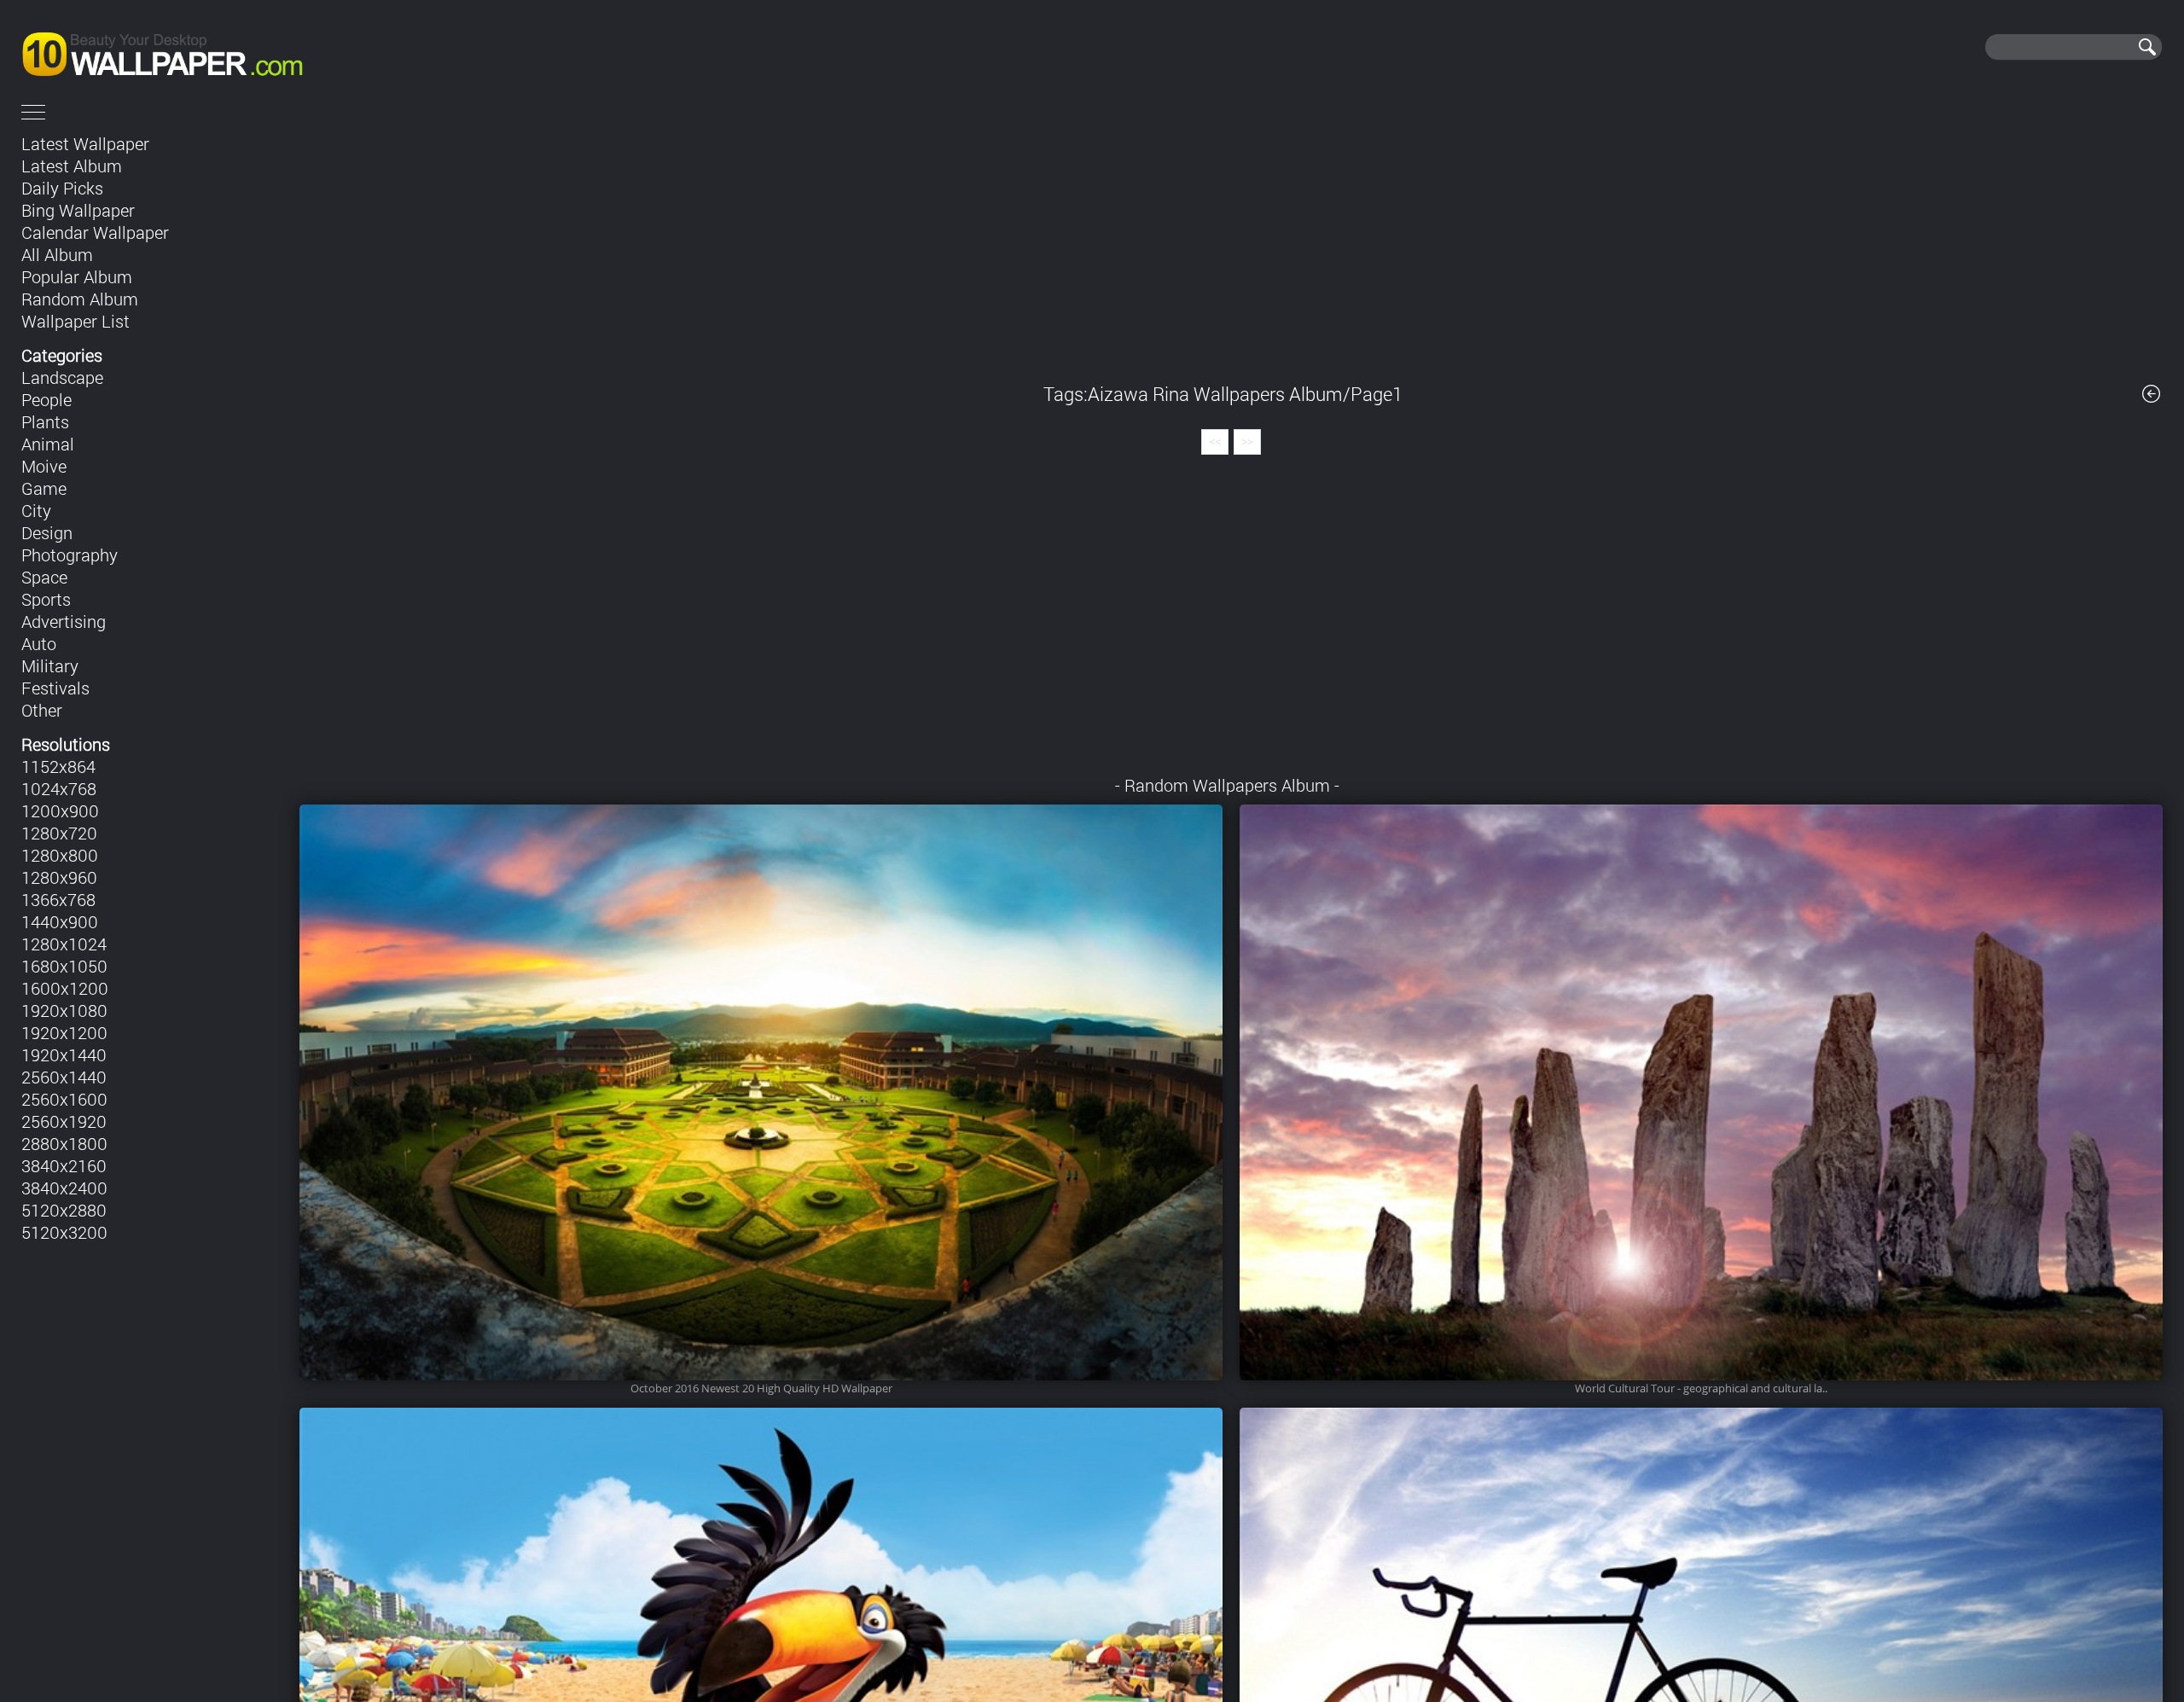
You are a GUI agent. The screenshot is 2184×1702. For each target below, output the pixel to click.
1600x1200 (65, 988)
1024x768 (59, 788)
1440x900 (60, 921)
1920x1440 (64, 1054)
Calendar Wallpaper (95, 232)
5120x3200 (64, 1232)
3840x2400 (64, 1188)
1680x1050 (64, 966)
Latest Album (72, 166)
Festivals (55, 688)
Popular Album (77, 276)
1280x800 (60, 855)
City (36, 510)
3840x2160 (64, 1165)
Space (44, 577)
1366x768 (58, 899)
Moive (44, 466)
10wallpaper (220, 47)
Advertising (64, 621)
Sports (46, 599)
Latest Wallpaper (85, 143)
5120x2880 (64, 1210)
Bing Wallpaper (78, 210)
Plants (45, 421)
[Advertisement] (1231, 246)
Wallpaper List (76, 321)
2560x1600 (64, 1099)
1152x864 (58, 766)
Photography (70, 555)
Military (50, 665)
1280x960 (59, 877)
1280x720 (59, 833)
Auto (39, 643)
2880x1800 (64, 1143)
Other (42, 710)
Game (44, 488)
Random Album (80, 299)
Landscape (62, 377)
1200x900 (60, 810)
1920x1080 (64, 1010)
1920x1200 (64, 1032)
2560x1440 (64, 1077)
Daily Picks (62, 188)
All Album (57, 254)
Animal (48, 444)
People (46, 399)
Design (47, 532)
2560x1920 (64, 1121)
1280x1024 (64, 944)
